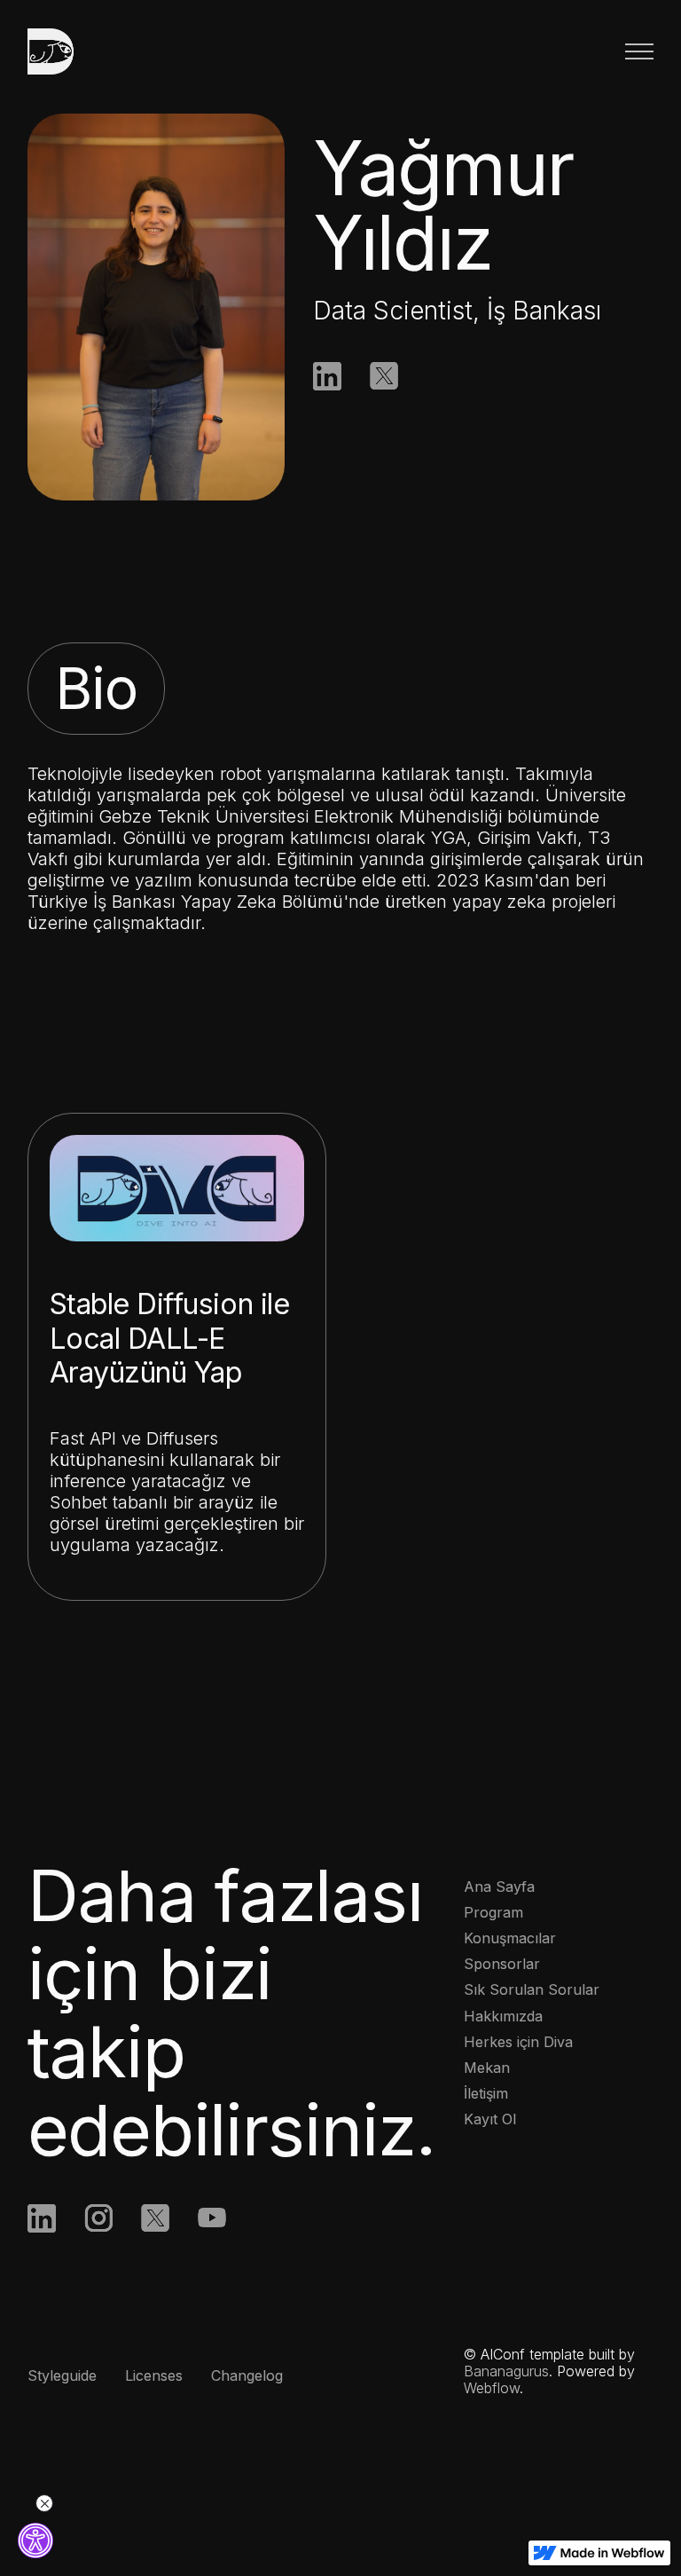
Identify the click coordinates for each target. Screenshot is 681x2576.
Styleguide (62, 2375)
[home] (63, 51)
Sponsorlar (502, 1964)
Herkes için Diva (518, 2042)
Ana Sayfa (499, 1887)
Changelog (247, 2375)
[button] (639, 51)
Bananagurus (506, 2371)
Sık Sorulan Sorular (532, 1989)
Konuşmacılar (510, 1938)
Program (493, 1912)
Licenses (154, 2375)
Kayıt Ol (490, 2119)
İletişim (486, 2093)
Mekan (487, 2068)
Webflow (492, 2388)
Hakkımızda (503, 2016)
